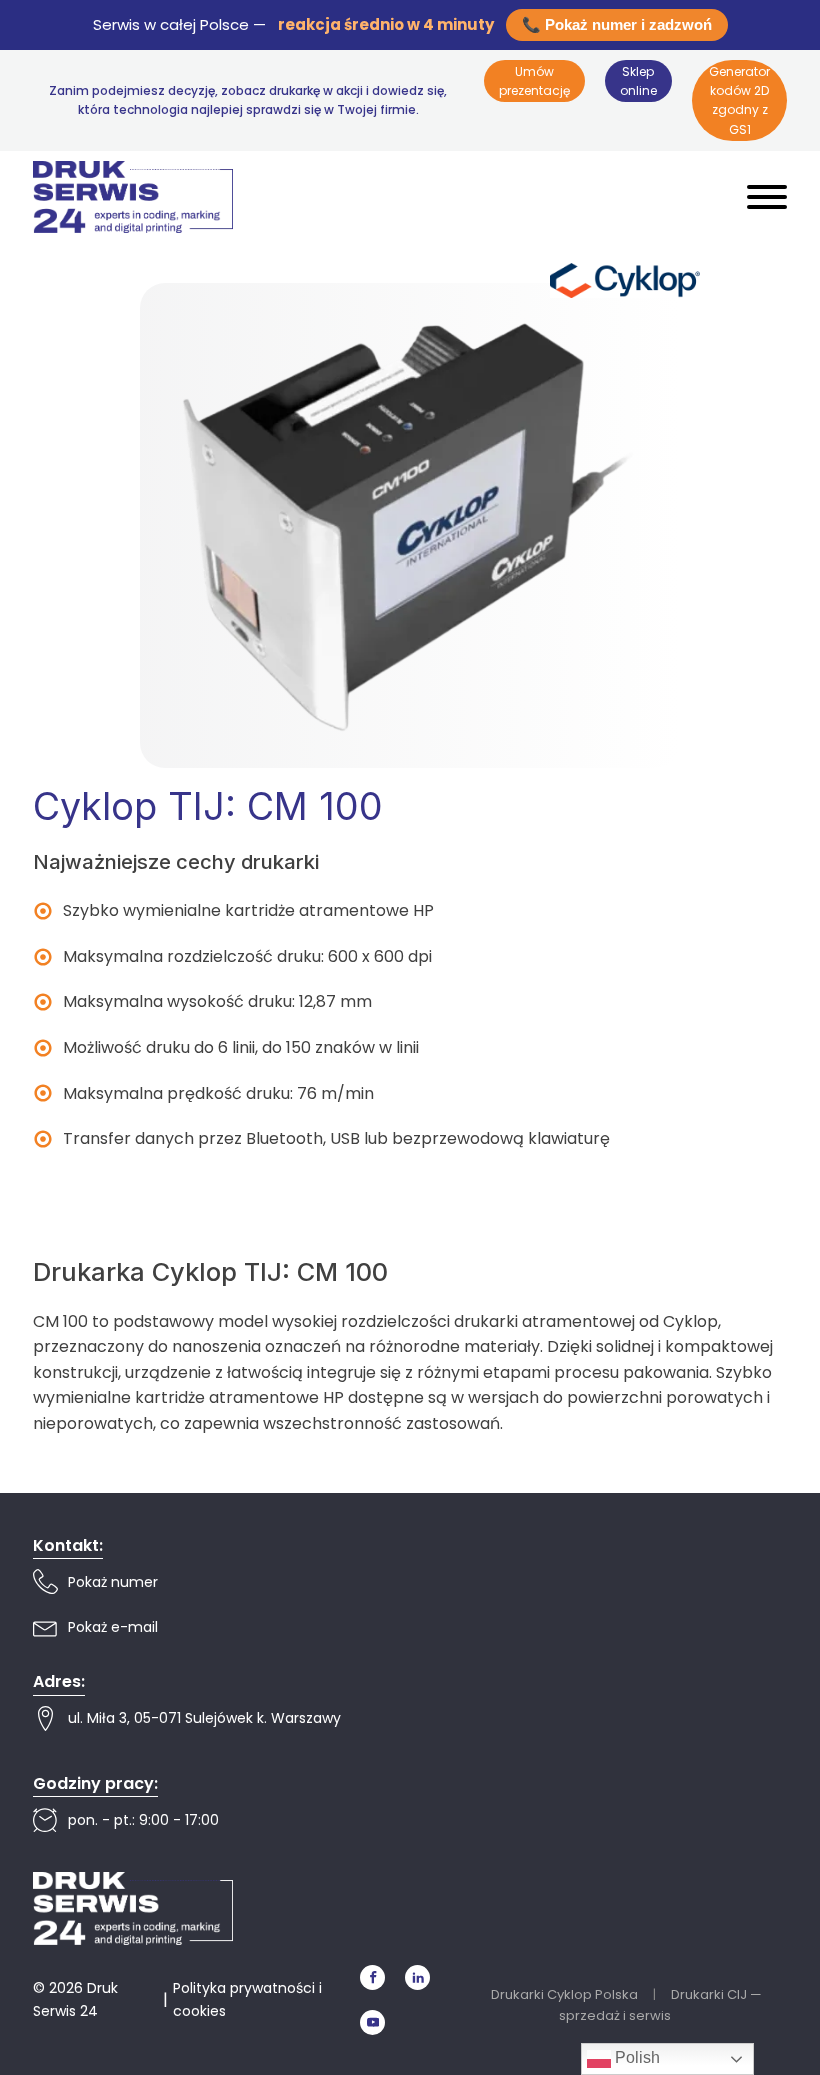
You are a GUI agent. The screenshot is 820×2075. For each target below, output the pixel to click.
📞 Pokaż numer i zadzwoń (617, 24)
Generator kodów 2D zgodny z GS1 (739, 100)
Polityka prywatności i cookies (247, 1999)
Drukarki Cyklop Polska (564, 1994)
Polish (635, 2057)
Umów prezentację (534, 81)
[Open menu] (767, 197)
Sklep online (638, 81)
